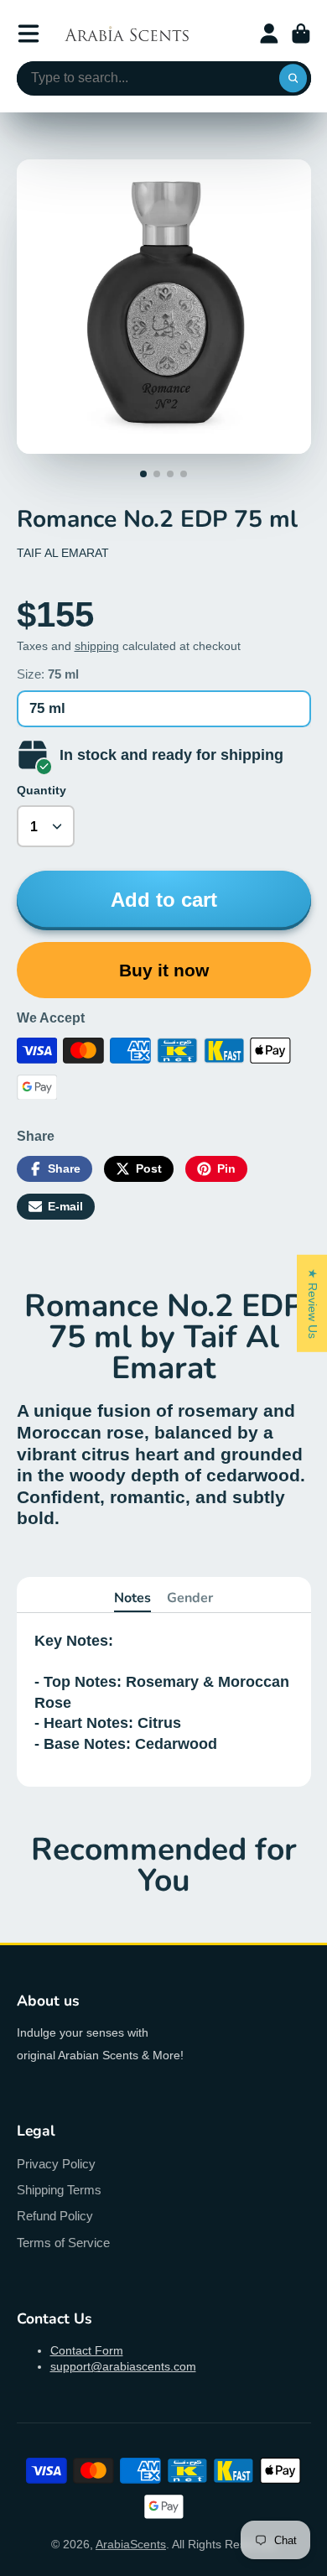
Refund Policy (55, 2216)
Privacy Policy (56, 2164)
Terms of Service (63, 2243)
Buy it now (164, 970)
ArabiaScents (131, 2544)
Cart (301, 34)
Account (269, 34)
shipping (97, 646)
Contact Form (87, 2350)
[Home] (127, 34)
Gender (190, 1598)
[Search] (293, 79)
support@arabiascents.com (123, 2366)
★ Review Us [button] (313, 1303)
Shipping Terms (59, 2190)
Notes (132, 1598)
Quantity (42, 790)
